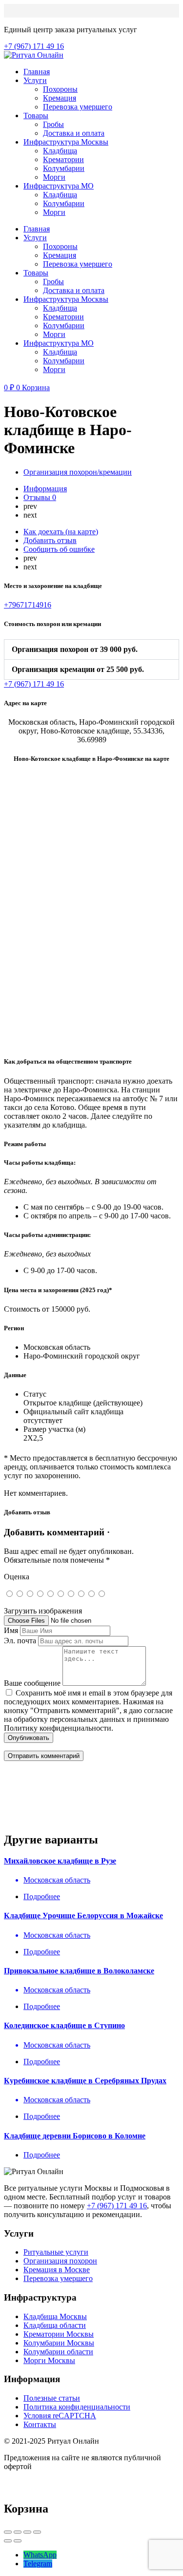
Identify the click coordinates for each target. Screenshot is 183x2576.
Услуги (35, 80)
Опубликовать (29, 1738)
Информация (45, 489)
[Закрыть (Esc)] (8, 2532)
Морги (54, 177)
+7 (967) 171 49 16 (117, 2206)
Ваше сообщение (32, 1683)
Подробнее (42, 1896)
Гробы (53, 124)
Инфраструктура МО (59, 186)
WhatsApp (40, 2555)
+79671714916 (28, 605)
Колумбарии (64, 168)
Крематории (63, 159)
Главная (37, 72)
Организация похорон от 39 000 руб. (75, 649)
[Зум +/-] (37, 2532)
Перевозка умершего (78, 107)
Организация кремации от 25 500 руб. (78, 669)
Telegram (38, 2564)
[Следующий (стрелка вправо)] (18, 2541)
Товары (36, 115)
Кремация (60, 98)
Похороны (60, 89)
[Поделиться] (18, 2532)
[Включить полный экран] (27, 2532)
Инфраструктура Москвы (66, 142)
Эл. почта (20, 1641)
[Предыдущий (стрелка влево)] (8, 2541)
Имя (11, 1630)
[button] (91, 649)
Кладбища (60, 151)
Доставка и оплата (74, 133)
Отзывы (40, 497)
